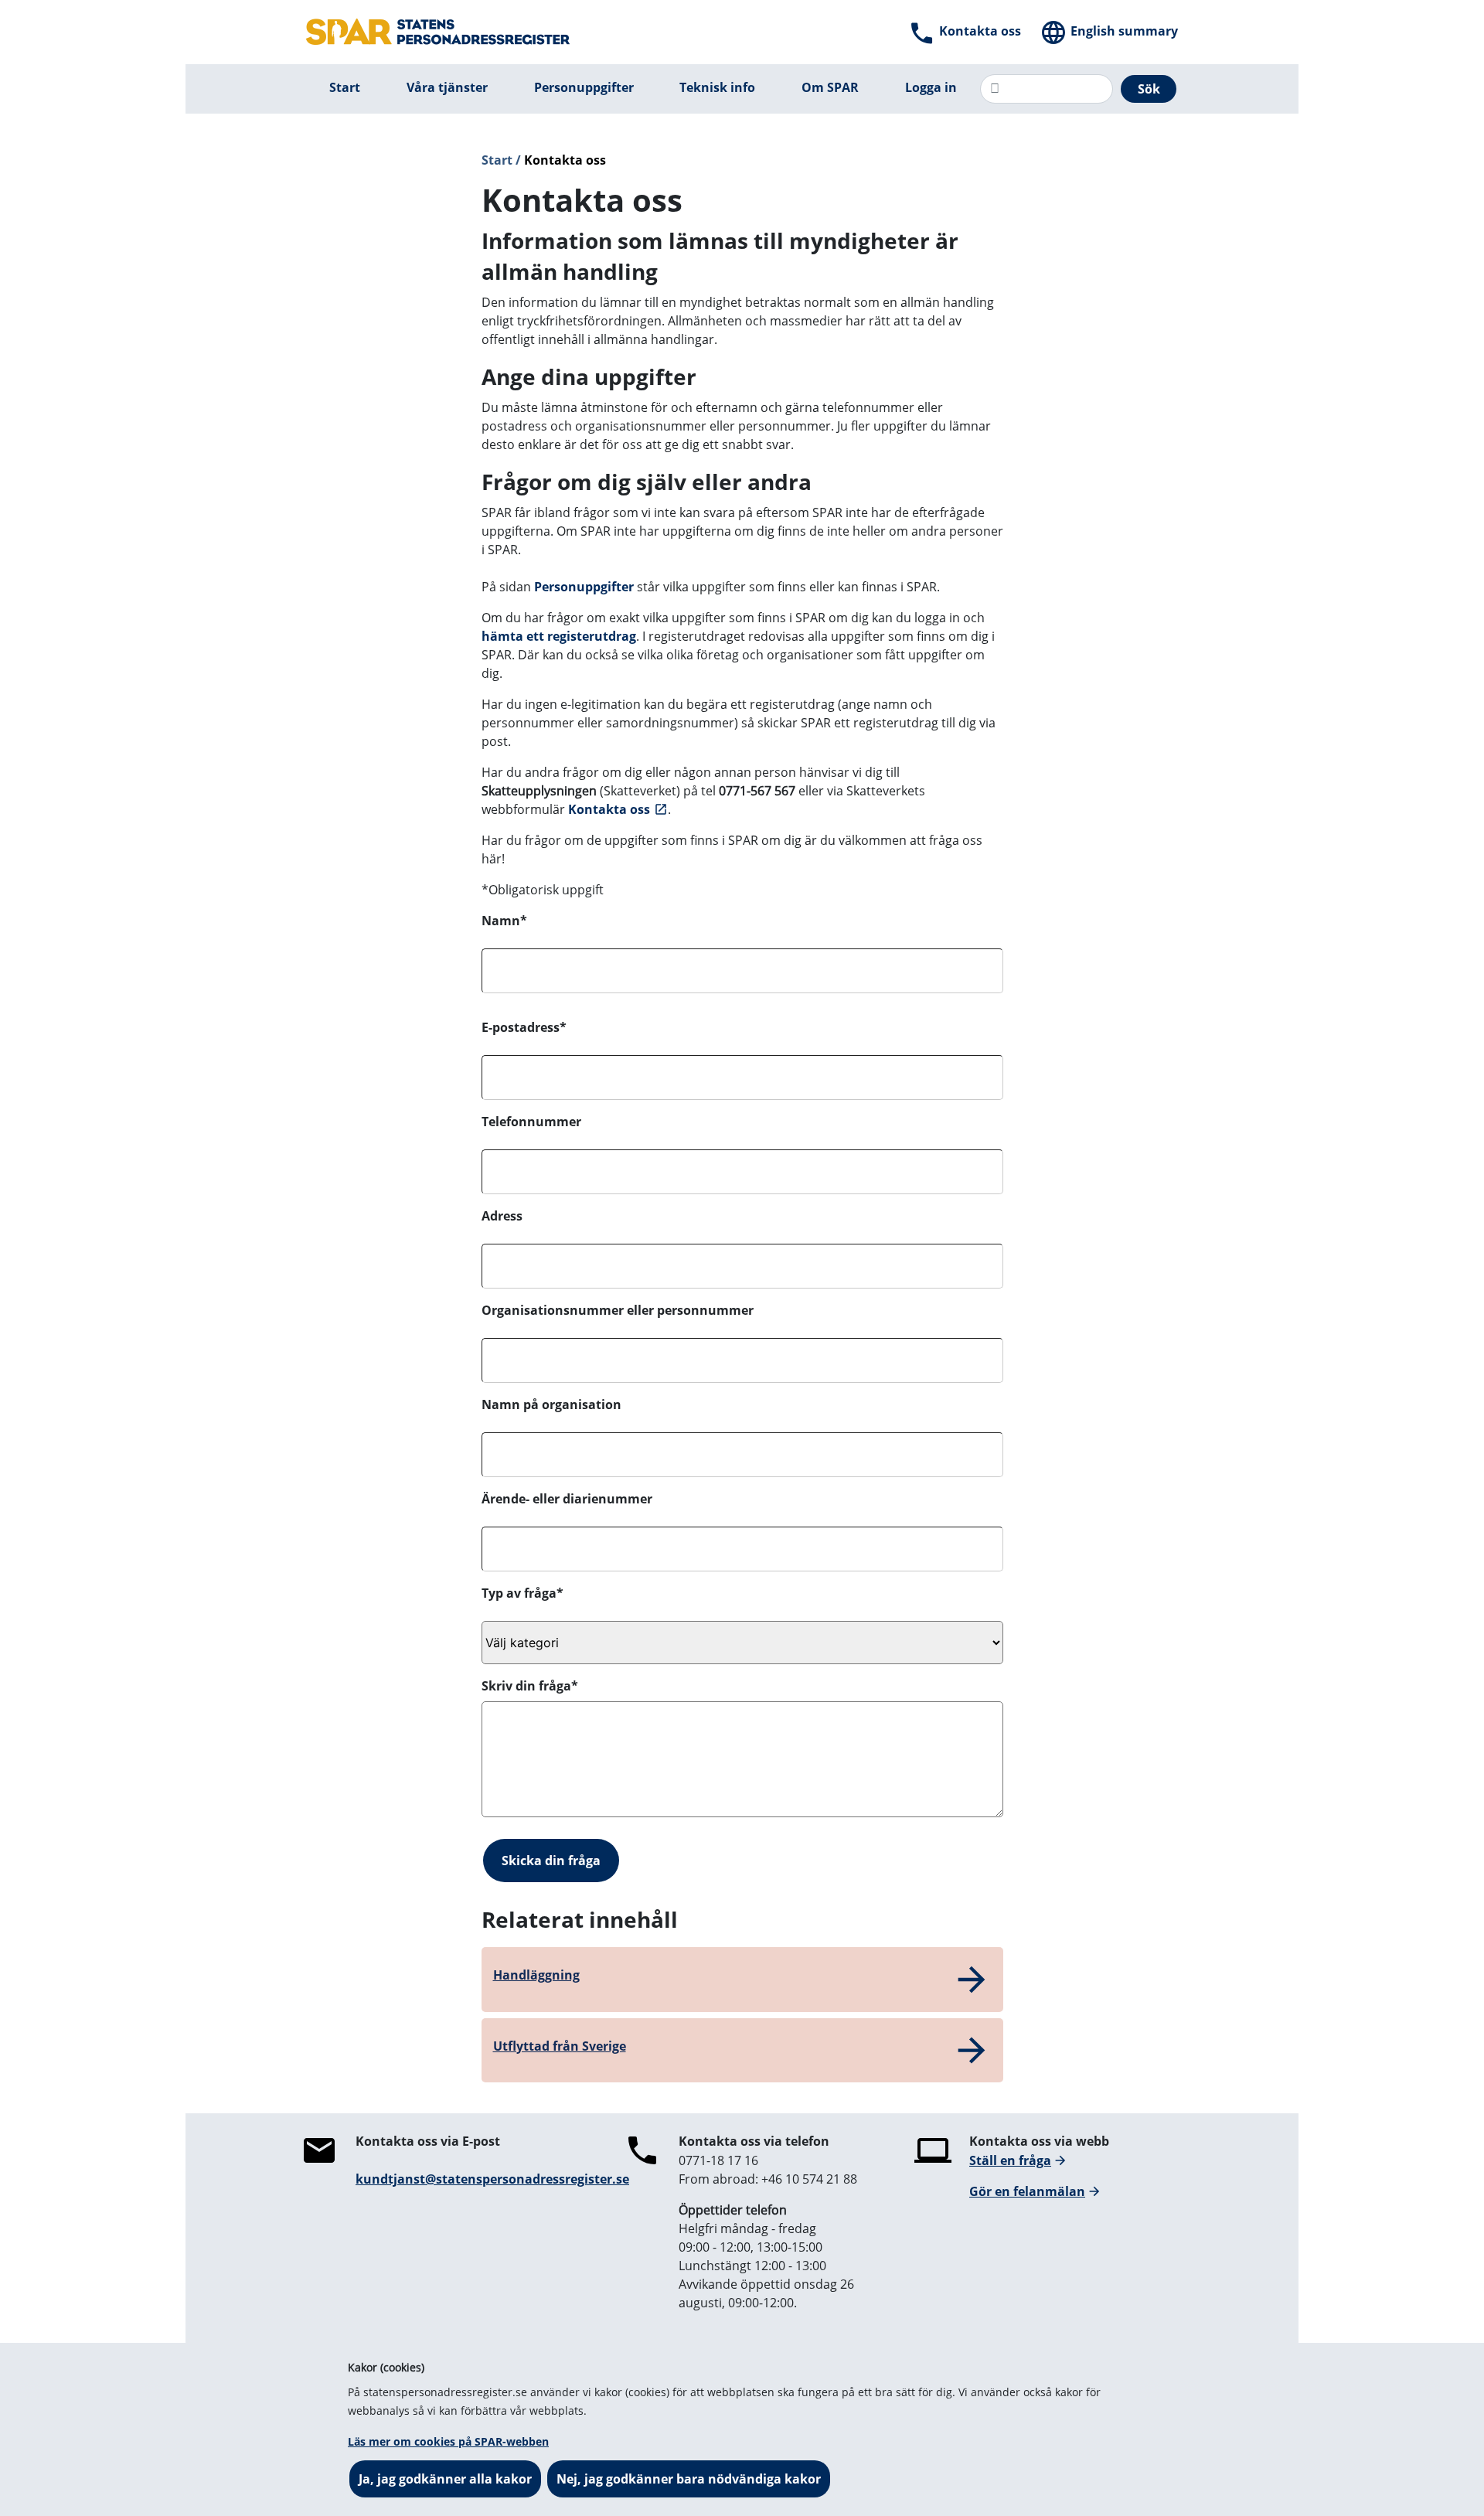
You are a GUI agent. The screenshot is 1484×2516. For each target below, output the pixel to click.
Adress (502, 1216)
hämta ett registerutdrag (559, 636)
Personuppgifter (584, 587)
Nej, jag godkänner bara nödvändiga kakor (689, 2479)
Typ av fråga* (522, 1593)
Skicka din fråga (551, 1861)
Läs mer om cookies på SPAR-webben (448, 2441)
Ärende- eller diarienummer (567, 1499)
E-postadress (524, 1027)
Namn (504, 921)
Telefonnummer (531, 1122)
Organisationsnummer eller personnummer (618, 1310)
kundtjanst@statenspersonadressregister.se (492, 2179)
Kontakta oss (609, 809)
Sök (1149, 89)
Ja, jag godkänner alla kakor (445, 2479)
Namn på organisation (551, 1404)
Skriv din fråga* (530, 1686)
